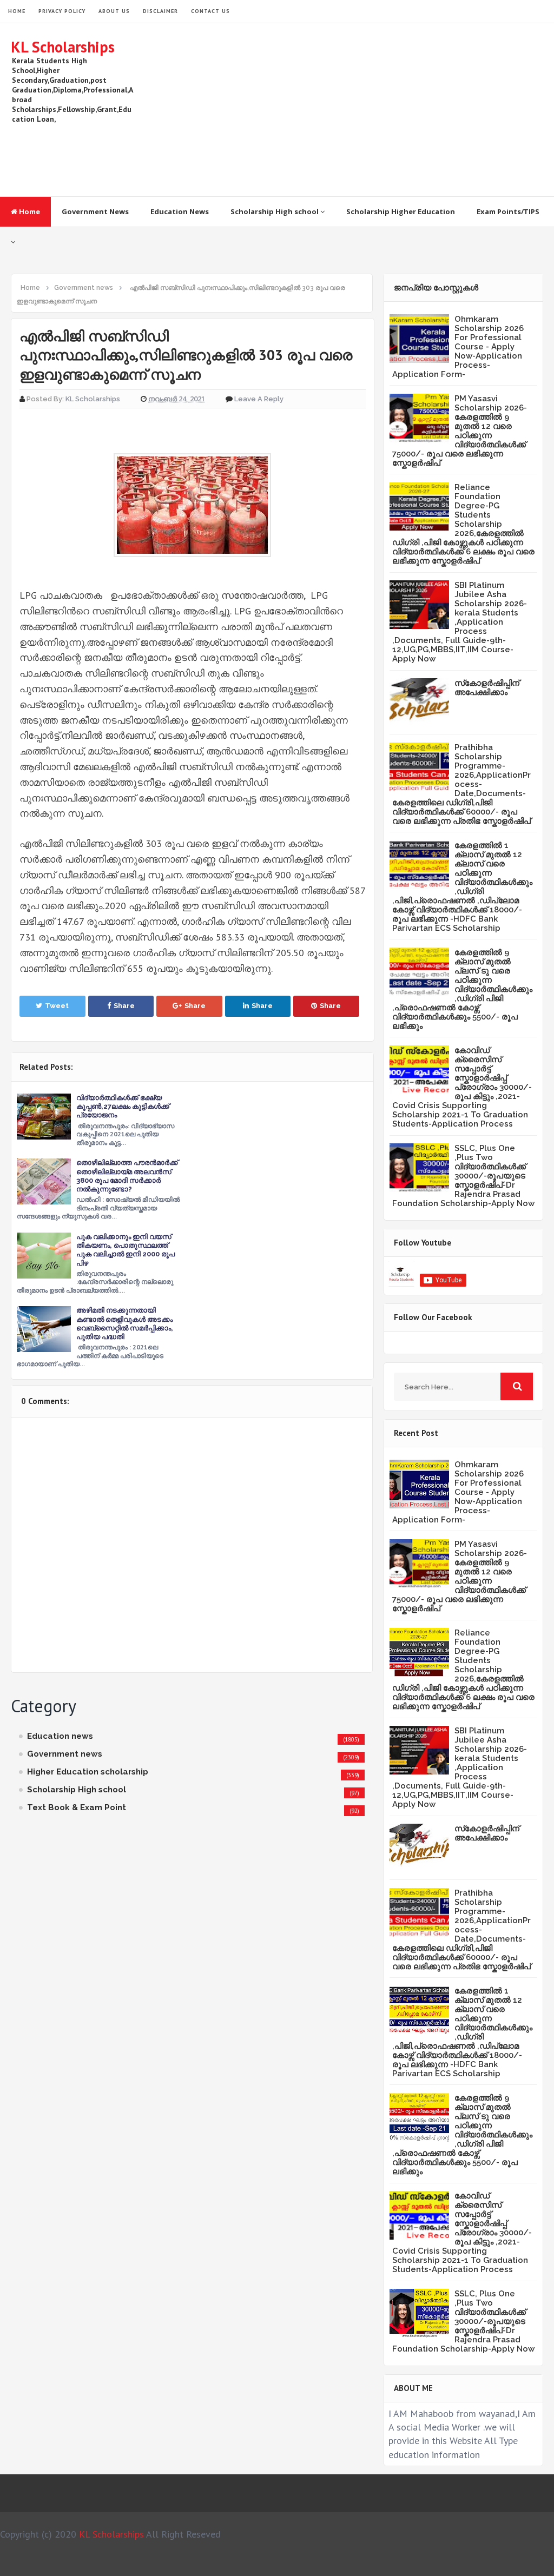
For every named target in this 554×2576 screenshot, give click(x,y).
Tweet (57, 1006)
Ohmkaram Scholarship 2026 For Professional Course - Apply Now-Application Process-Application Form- (458, 347)
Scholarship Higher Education (401, 211)
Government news (65, 1754)
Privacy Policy (62, 11)
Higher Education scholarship (88, 1772)
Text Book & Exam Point (77, 1807)
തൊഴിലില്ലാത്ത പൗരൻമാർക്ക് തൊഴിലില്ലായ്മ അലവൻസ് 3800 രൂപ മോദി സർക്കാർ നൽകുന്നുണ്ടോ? (127, 1176)
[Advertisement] (346, 110)
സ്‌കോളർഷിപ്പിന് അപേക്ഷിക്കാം (487, 688)
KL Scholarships (63, 47)
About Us (114, 11)
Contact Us (210, 11)
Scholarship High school (275, 211)
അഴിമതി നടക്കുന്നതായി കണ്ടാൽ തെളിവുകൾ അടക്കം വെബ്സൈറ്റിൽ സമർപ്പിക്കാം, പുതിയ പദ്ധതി (125, 1323)
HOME (17, 11)
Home (29, 211)
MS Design (392, 2563)
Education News (180, 211)
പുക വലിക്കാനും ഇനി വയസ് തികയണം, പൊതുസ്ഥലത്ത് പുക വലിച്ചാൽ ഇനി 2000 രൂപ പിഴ (126, 1250)
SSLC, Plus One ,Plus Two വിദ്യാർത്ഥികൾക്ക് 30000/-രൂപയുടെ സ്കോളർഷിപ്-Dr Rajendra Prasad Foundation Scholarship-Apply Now (463, 1176)
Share (124, 1006)
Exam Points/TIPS (508, 211)
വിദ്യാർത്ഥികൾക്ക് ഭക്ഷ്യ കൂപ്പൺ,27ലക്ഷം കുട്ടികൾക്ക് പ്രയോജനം (123, 1106)
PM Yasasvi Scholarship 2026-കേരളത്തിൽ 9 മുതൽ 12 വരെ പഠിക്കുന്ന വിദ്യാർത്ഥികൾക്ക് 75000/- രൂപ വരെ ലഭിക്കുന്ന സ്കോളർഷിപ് (460, 431)
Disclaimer (160, 11)
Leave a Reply (259, 399)
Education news (60, 1736)
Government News (95, 211)
